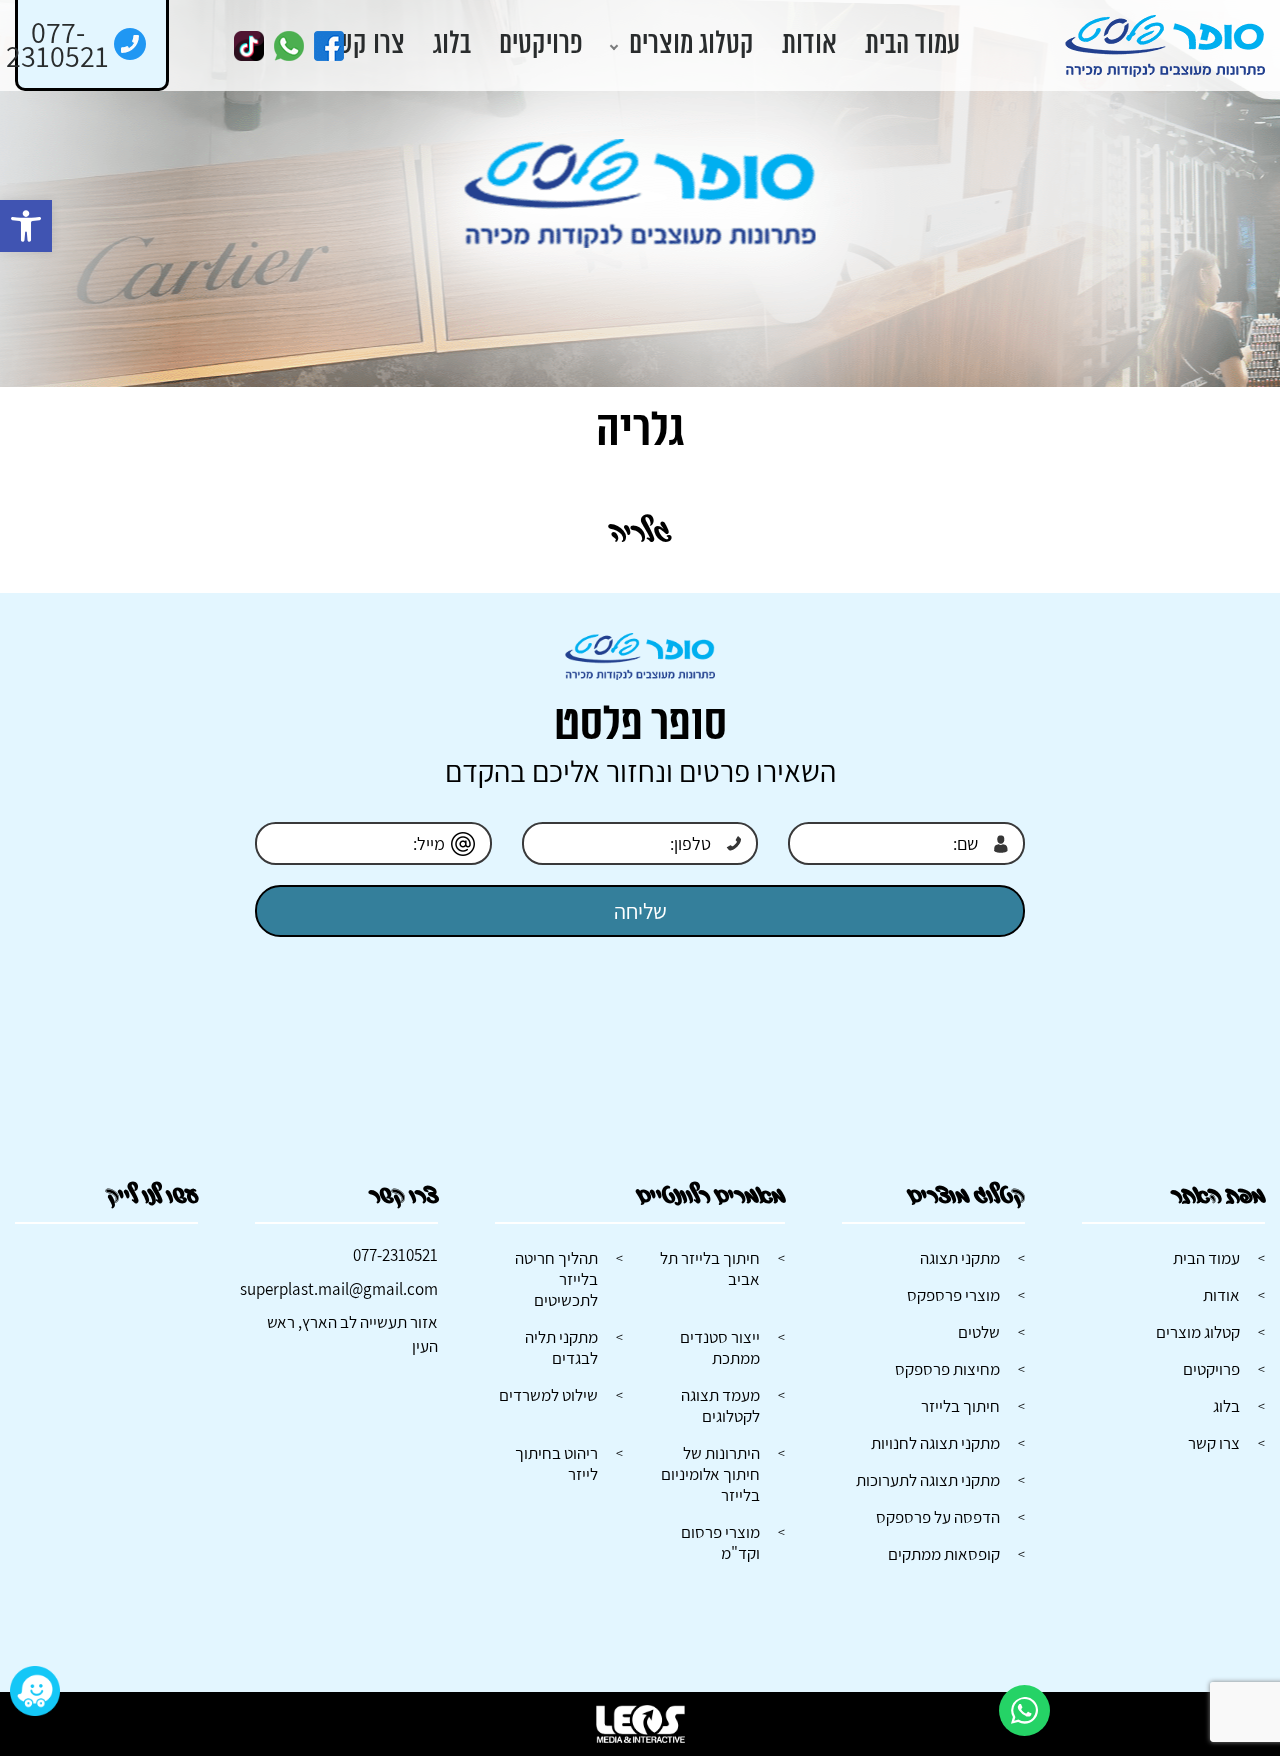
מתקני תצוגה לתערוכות (928, 1480)
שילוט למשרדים (548, 1395)
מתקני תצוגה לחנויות (935, 1443)
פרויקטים (541, 45)
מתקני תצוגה (960, 1258)
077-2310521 (395, 1255)
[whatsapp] (289, 46)
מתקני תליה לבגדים (561, 1347)
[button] (26, 226)
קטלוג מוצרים (691, 45)
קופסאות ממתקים (944, 1554)
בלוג (452, 45)
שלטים (979, 1332)
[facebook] (329, 46)
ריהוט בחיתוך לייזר (556, 1463)
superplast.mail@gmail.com (339, 1289)
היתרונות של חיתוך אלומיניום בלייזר (710, 1474)
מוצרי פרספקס (953, 1295)
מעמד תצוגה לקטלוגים (720, 1405)
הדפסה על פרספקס (938, 1517)
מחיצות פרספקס (947, 1369)
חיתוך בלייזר (960, 1406)
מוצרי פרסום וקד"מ (720, 1542)
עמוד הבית (912, 45)
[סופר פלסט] (1165, 46)
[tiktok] (249, 46)
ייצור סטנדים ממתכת (720, 1347)
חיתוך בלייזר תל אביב (710, 1268)
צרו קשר (365, 45)
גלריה (640, 532)
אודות (809, 45)
